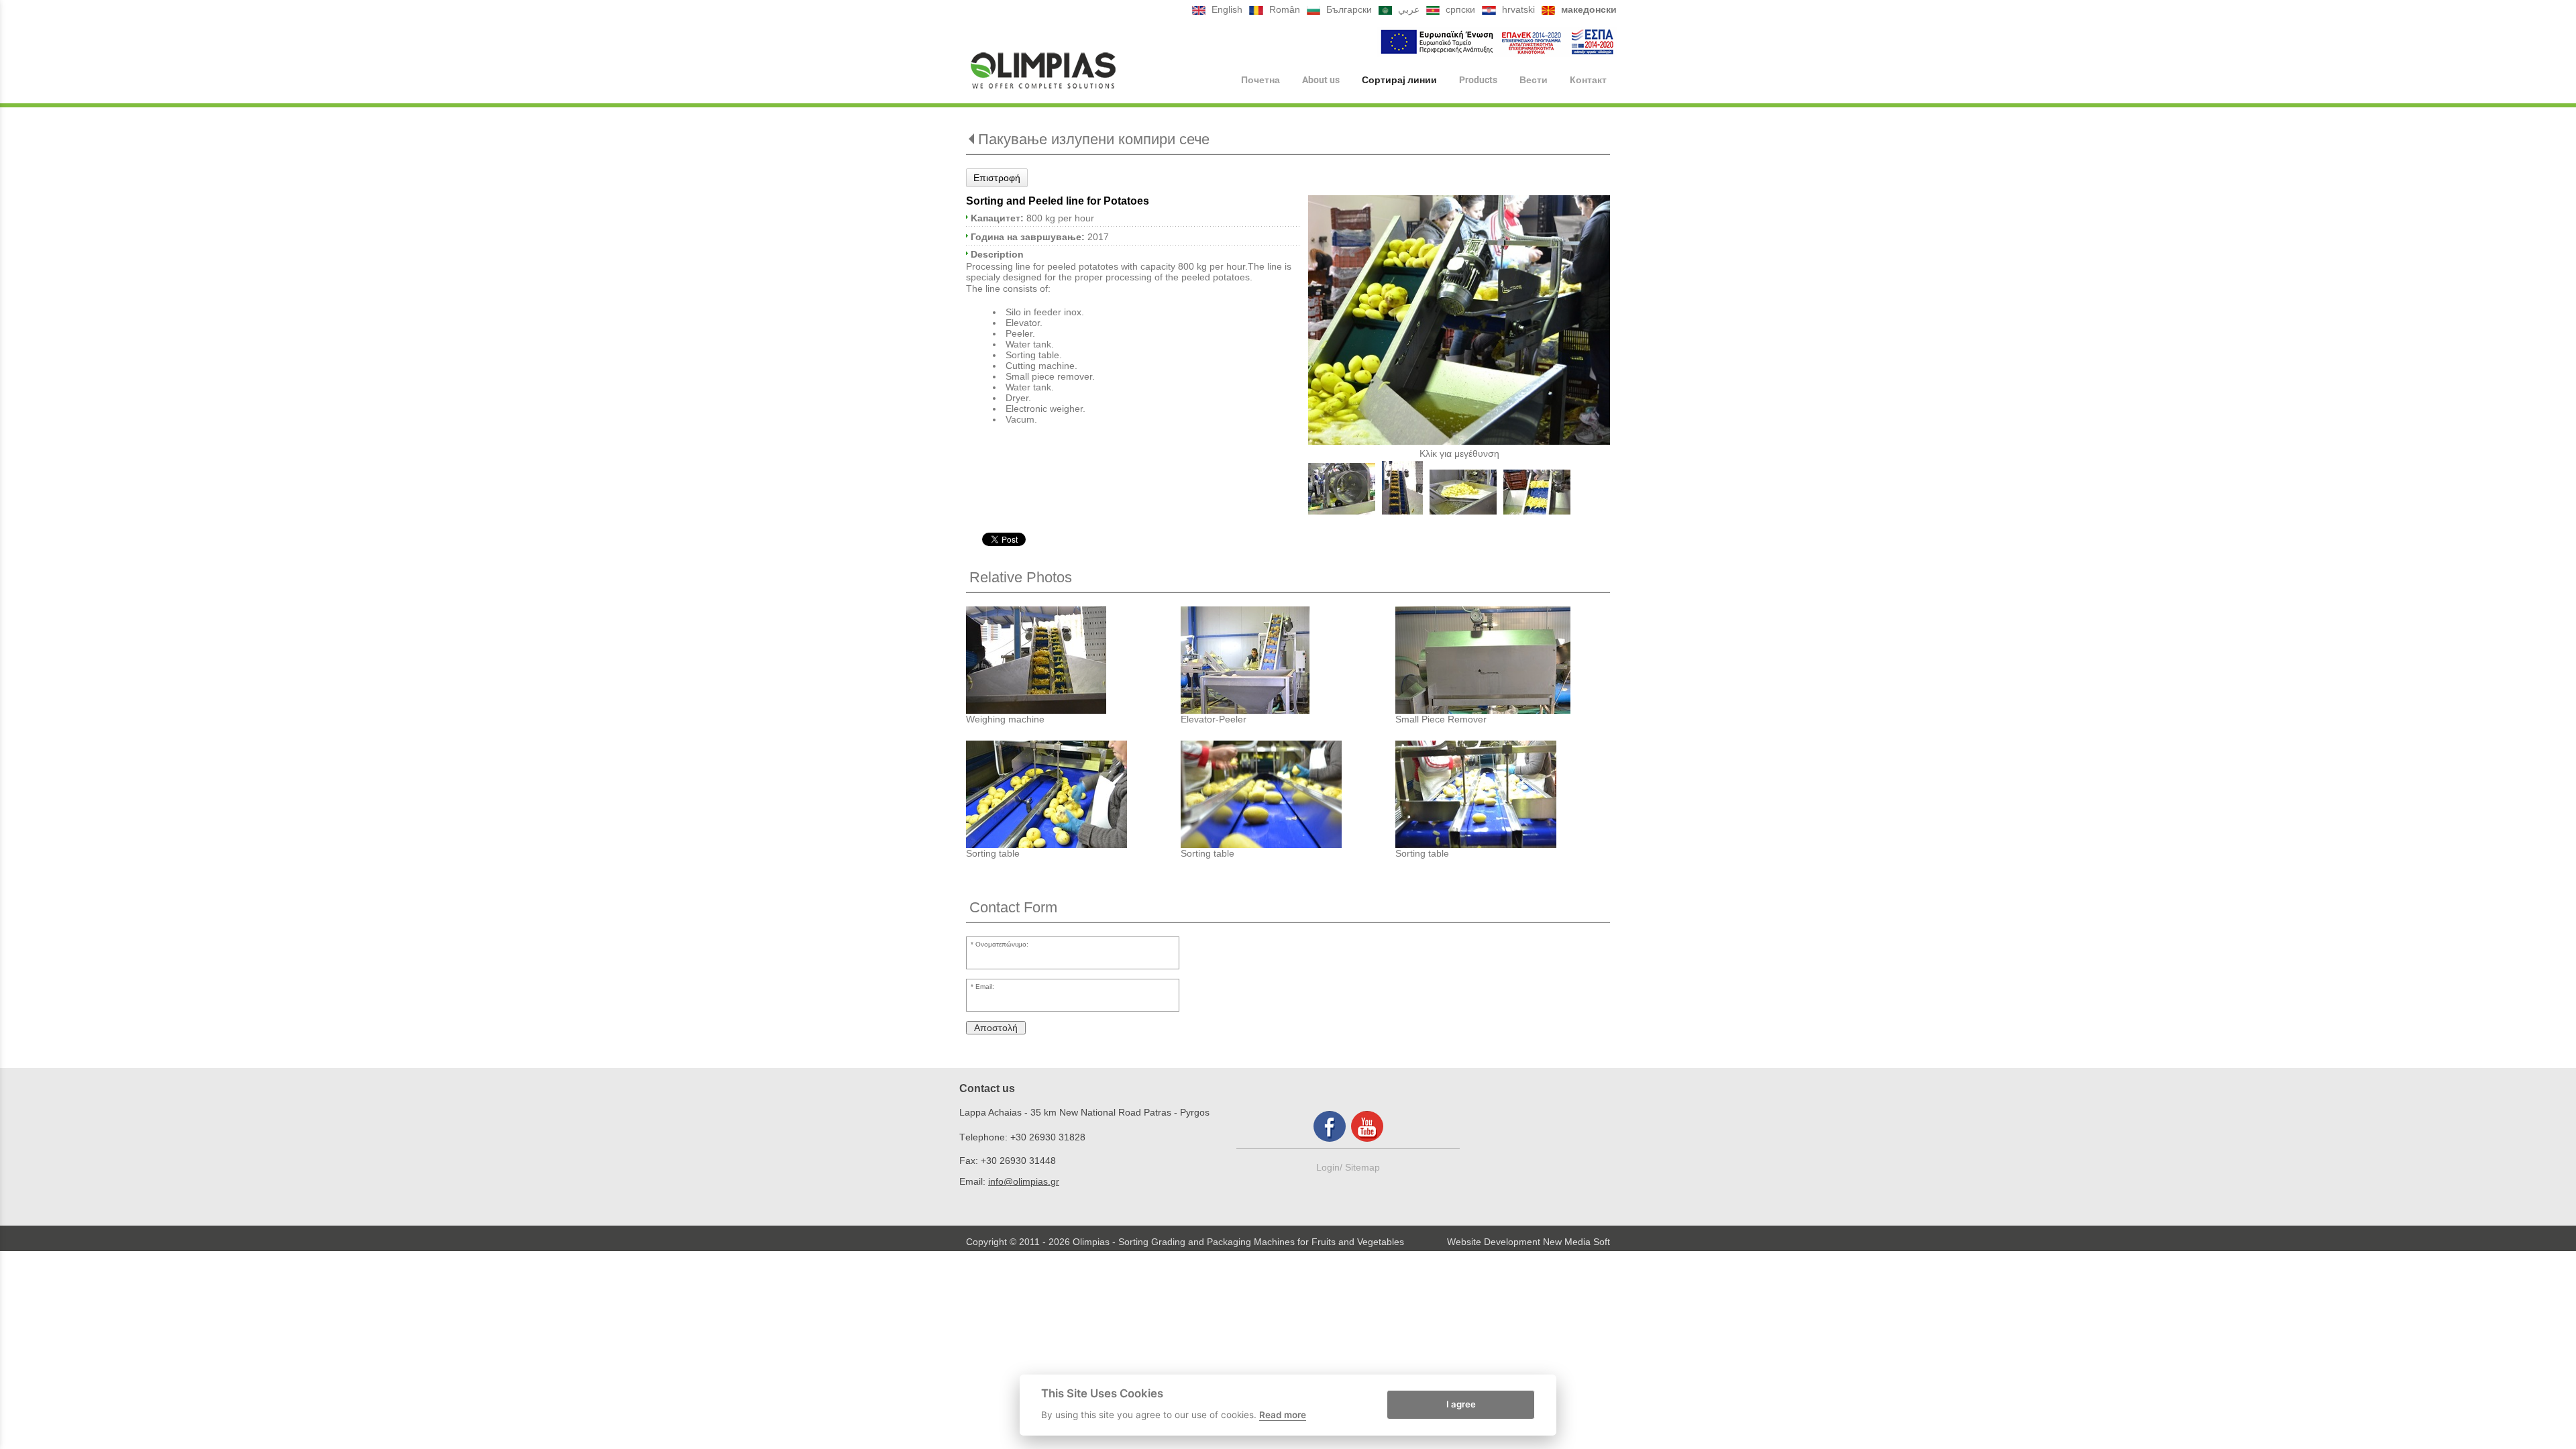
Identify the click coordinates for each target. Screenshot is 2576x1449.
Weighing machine (1005, 719)
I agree (1461, 1404)
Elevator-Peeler (1214, 719)
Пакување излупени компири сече (1094, 139)
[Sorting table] (1073, 794)
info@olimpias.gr (1024, 1181)
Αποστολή (996, 1028)
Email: (985, 986)
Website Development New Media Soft (1528, 1242)
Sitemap (1362, 1167)
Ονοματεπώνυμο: (1002, 944)
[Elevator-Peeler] (1288, 660)
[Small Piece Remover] (1503, 660)
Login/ (1331, 1167)
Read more (1283, 1415)
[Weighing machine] (1073, 660)
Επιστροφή (997, 178)
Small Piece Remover (1441, 719)
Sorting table (993, 853)
